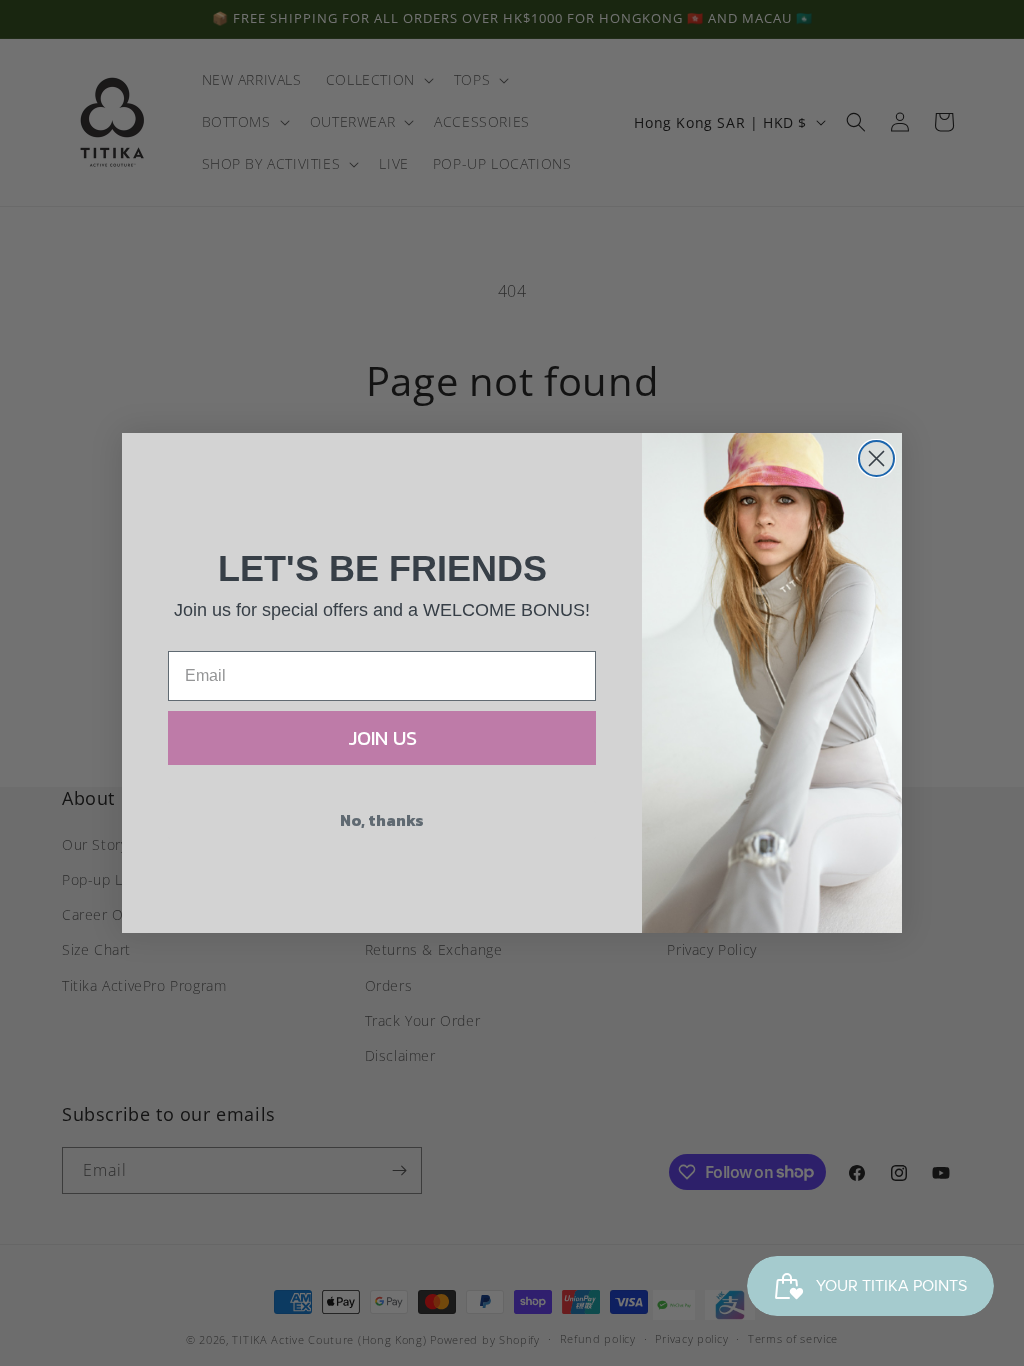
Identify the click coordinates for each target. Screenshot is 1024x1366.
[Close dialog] (876, 458)
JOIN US (382, 738)
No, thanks (382, 820)
